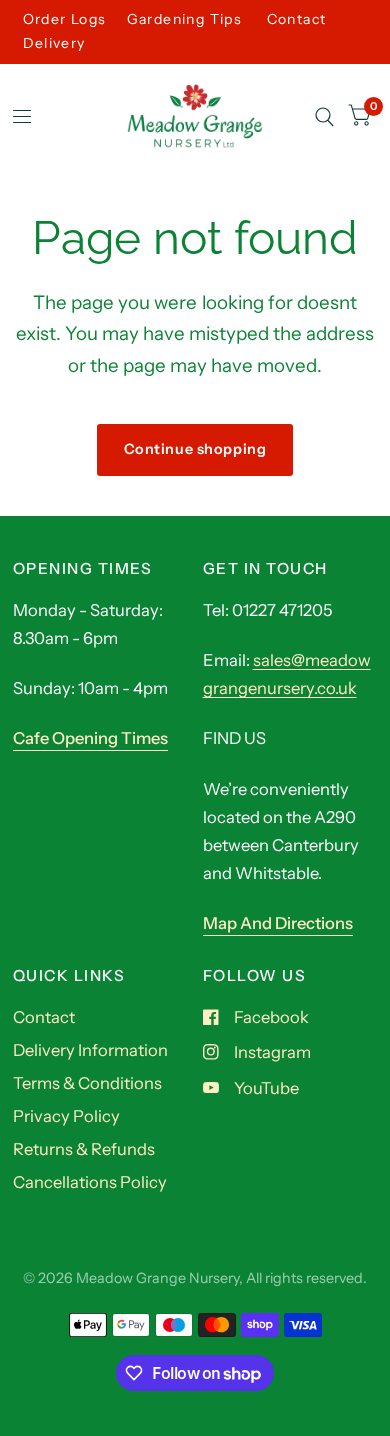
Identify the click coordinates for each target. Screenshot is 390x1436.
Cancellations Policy (90, 1182)
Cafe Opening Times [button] (90, 738)
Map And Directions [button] (278, 923)
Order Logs (65, 19)
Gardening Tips (185, 19)
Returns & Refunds (84, 1149)
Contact (297, 19)
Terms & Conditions (87, 1083)
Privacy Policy (66, 1116)
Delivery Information (90, 1050)
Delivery (54, 43)
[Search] (324, 117)
